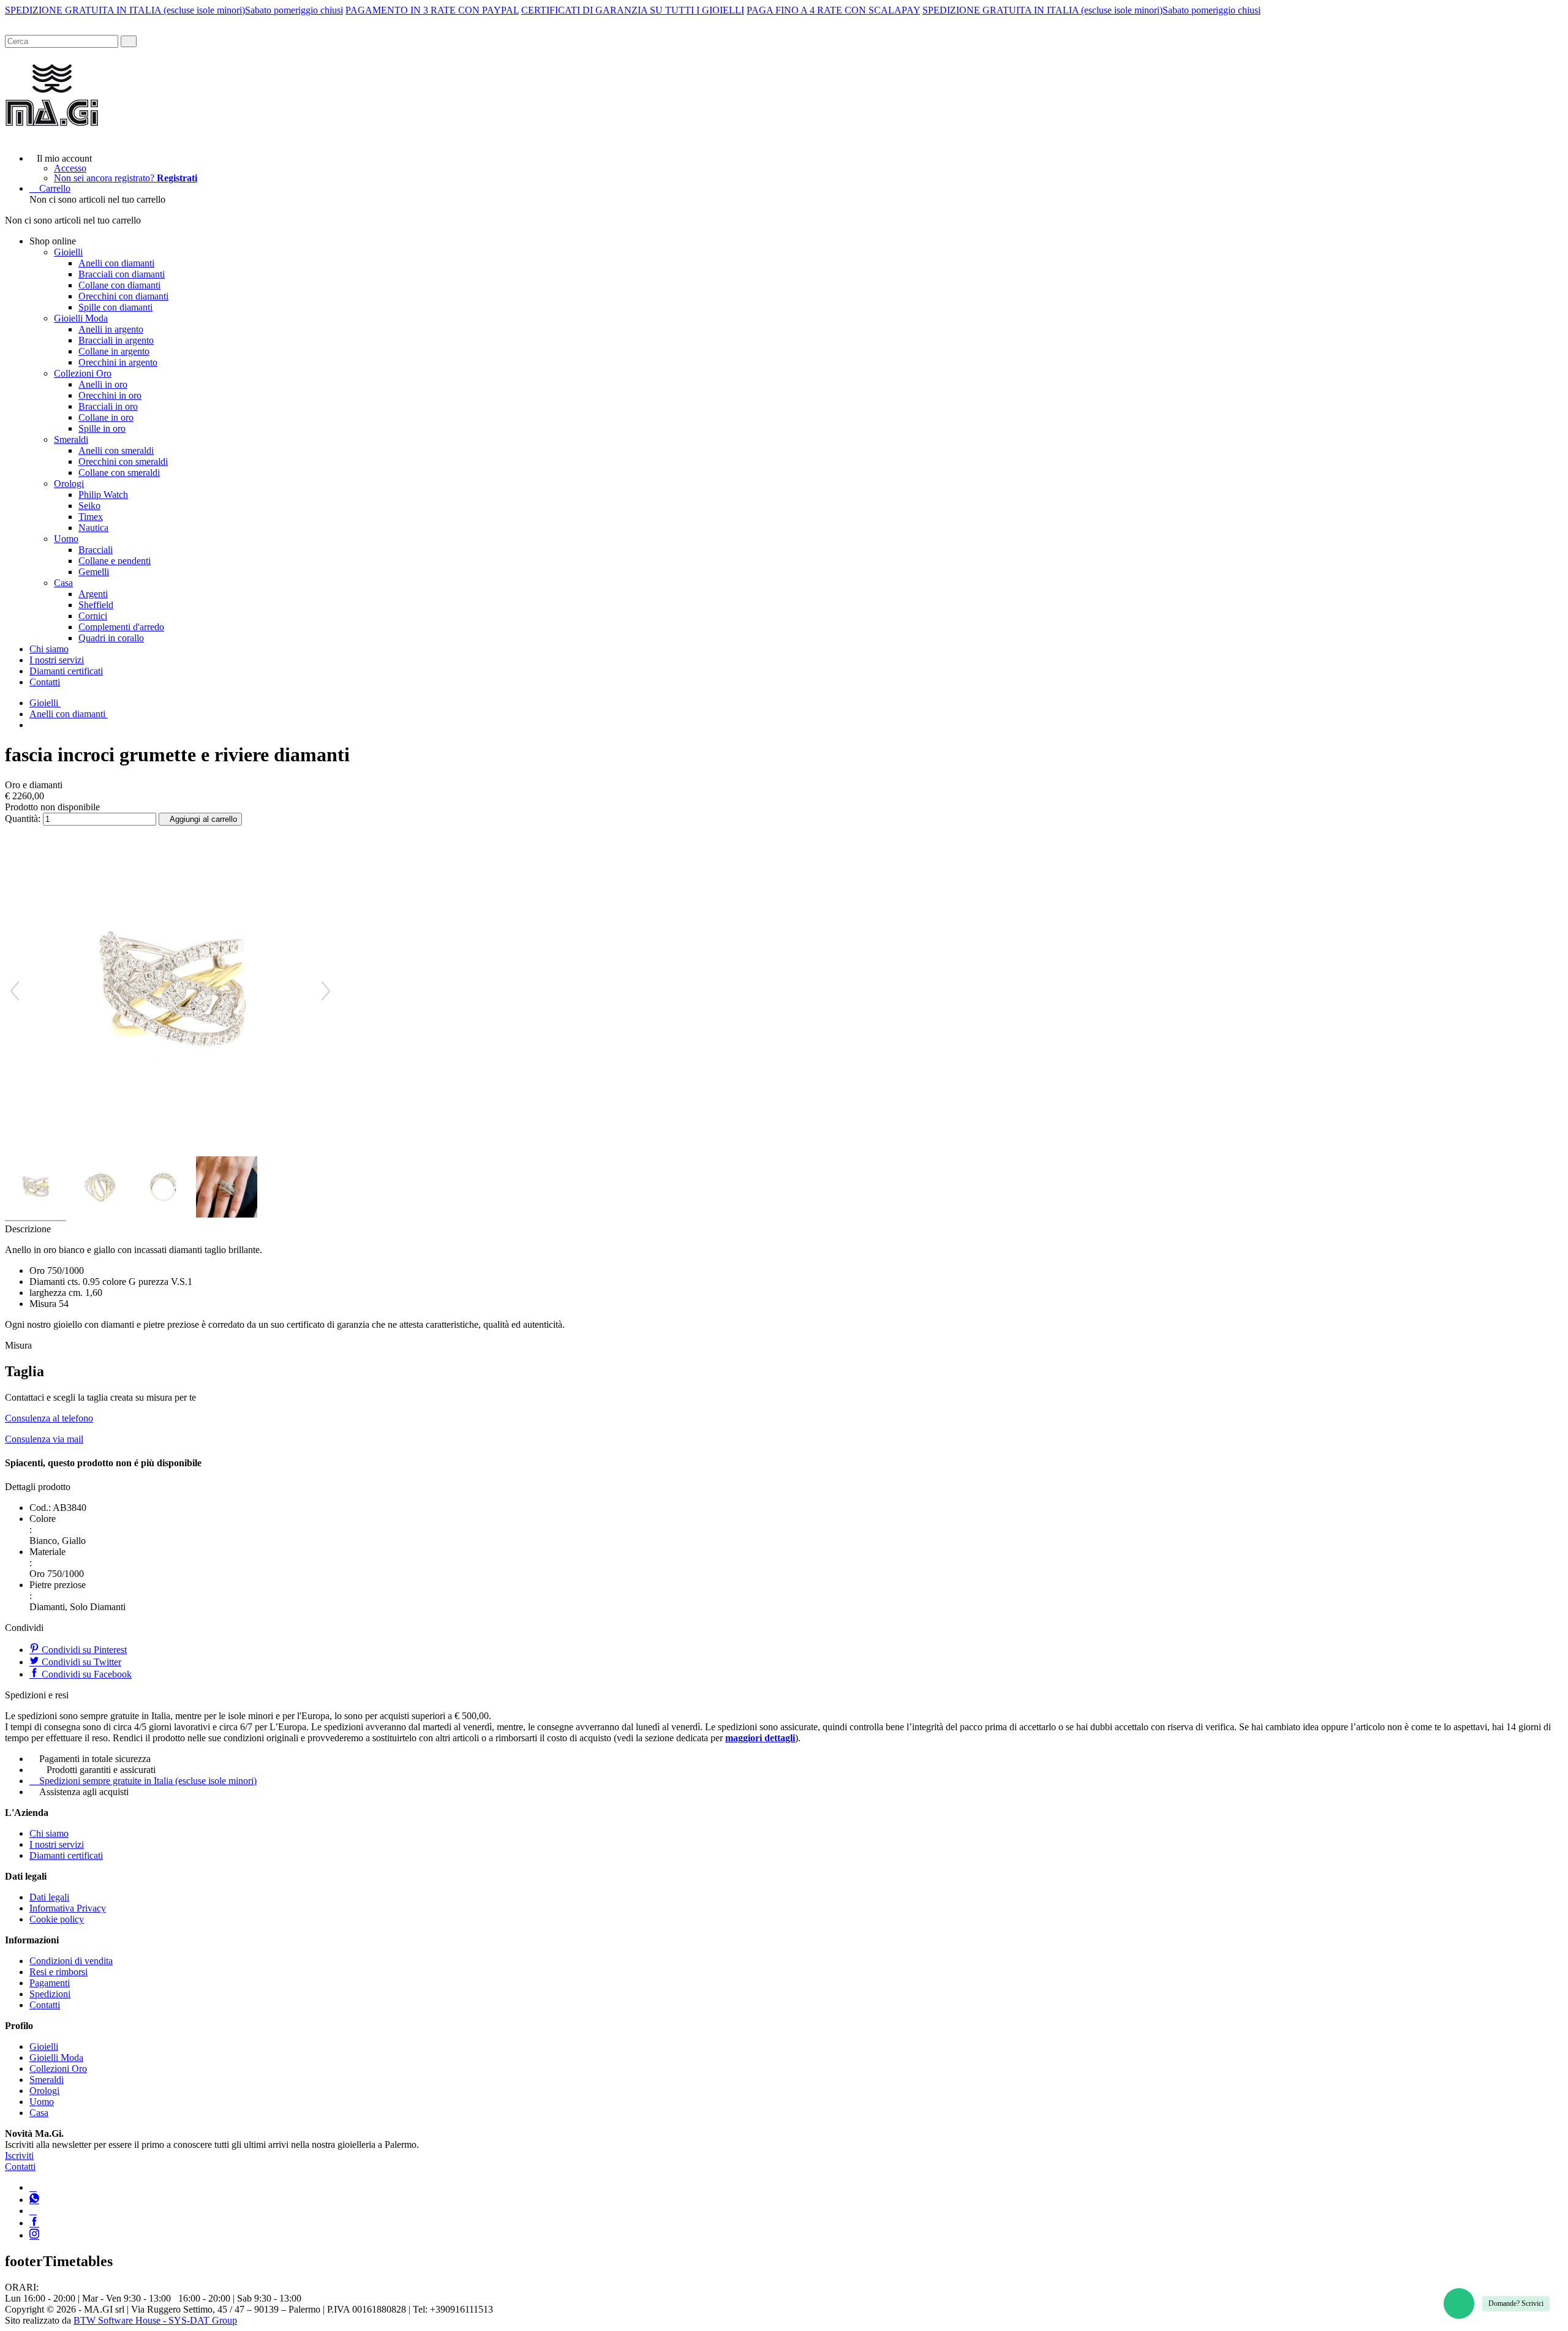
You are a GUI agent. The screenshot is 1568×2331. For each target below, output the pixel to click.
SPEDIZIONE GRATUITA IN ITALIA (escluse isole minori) (125, 10)
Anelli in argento (111, 329)
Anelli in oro (103, 384)
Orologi (69, 484)
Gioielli (68, 252)
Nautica (93, 528)
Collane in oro (106, 417)
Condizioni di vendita (71, 1961)
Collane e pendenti (115, 561)
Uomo (66, 539)
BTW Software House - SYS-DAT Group (155, 2320)
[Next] (326, 991)
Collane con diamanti (119, 285)
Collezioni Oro (83, 373)
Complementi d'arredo (121, 627)
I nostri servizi (57, 660)
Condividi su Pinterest (83, 1650)
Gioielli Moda (81, 318)
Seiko (89, 506)
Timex (91, 517)
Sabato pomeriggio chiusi (294, 10)
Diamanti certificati (66, 671)
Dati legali (49, 1897)
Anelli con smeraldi (116, 450)
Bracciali (96, 550)
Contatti (45, 682)
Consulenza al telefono (49, 1418)
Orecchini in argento (118, 362)
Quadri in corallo (111, 638)
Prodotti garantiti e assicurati (101, 1770)
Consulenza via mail (44, 1439)
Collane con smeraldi (119, 473)
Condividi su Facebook (85, 1674)
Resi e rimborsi (58, 1972)
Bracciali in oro (108, 406)
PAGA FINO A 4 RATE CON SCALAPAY (833, 10)
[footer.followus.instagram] (34, 2235)
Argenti (93, 594)
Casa (63, 583)
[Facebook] (34, 2223)
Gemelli (94, 572)
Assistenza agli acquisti (84, 1792)
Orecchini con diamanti (123, 296)
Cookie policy (57, 1919)
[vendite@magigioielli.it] (33, 2211)
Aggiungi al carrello (203, 819)
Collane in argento (114, 351)
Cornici (93, 616)
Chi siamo (49, 649)
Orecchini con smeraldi (123, 461)
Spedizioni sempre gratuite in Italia (148, 1781)
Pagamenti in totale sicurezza (95, 1759)
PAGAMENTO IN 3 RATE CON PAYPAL (432, 10)
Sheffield (96, 605)
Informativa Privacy (68, 1908)
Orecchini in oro (110, 395)
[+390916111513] (33, 2187)
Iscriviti (19, 2156)
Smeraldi (71, 439)
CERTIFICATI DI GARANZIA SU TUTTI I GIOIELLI (633, 10)
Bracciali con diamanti (122, 274)
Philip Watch (103, 495)
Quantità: (23, 819)
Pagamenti (50, 1983)
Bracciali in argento (116, 340)
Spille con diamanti (115, 307)
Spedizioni (50, 1994)
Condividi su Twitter (80, 1662)
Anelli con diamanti (116, 263)
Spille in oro (102, 428)
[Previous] (15, 991)
